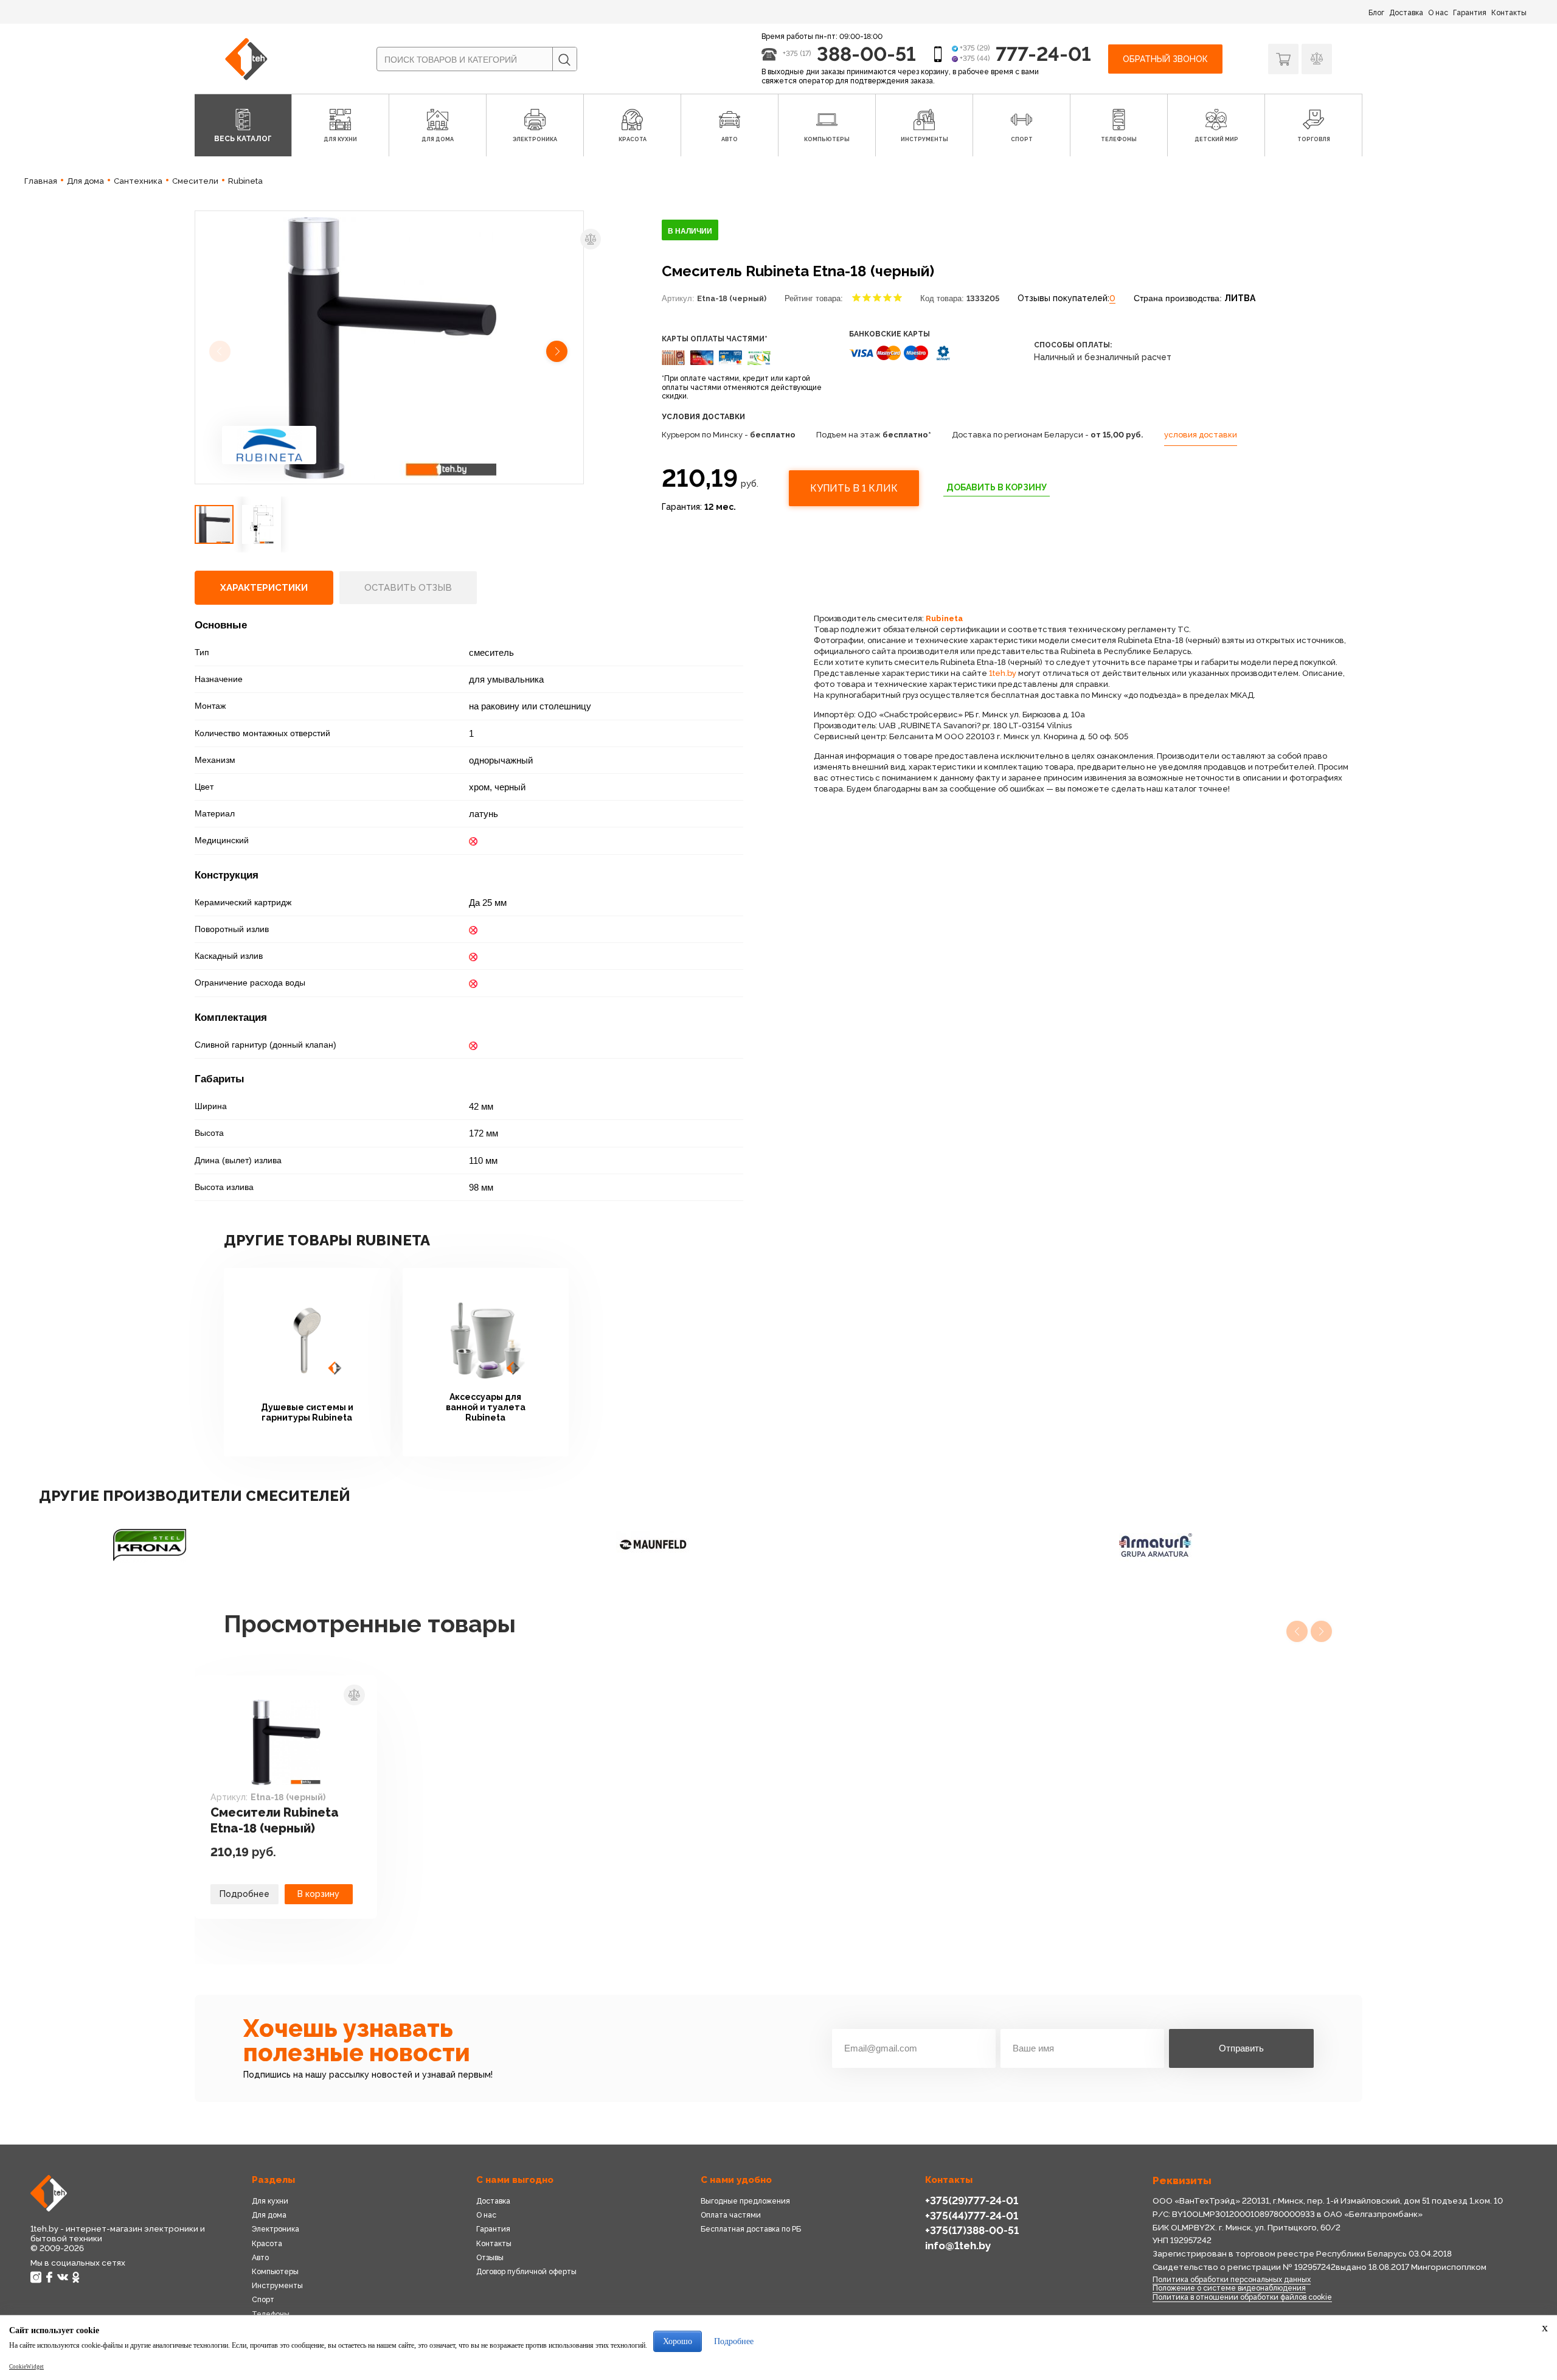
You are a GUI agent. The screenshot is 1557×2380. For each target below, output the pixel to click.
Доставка (1406, 13)
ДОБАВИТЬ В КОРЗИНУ (997, 487)
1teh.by (1003, 673)
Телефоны (271, 2314)
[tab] (264, 588)
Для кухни (270, 2201)
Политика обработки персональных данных (1232, 2280)
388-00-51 (866, 54)
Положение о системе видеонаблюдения (1229, 2288)
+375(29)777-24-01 (972, 2201)
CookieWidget (26, 2367)
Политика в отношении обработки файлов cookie (1242, 2297)
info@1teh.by (958, 2246)
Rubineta (944, 618)
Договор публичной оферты (526, 2272)
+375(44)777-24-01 (972, 2216)
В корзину (318, 1894)
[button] (558, 353)
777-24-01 (1043, 54)
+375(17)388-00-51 (972, 2230)
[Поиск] (564, 60)
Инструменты (277, 2286)
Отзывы (490, 2258)
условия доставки (1201, 435)
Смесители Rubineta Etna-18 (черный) (275, 1820)
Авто (260, 2258)
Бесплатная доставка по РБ (751, 2229)
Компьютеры (275, 2272)
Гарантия (1470, 13)
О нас (1438, 13)
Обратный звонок (1165, 59)
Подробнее (244, 1894)
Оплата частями (731, 2215)
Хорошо (678, 2341)
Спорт (263, 2300)
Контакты (1509, 13)
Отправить (1241, 2048)
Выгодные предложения (745, 2201)
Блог (1376, 13)
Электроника (276, 2229)
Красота (267, 2244)
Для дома (269, 2215)
